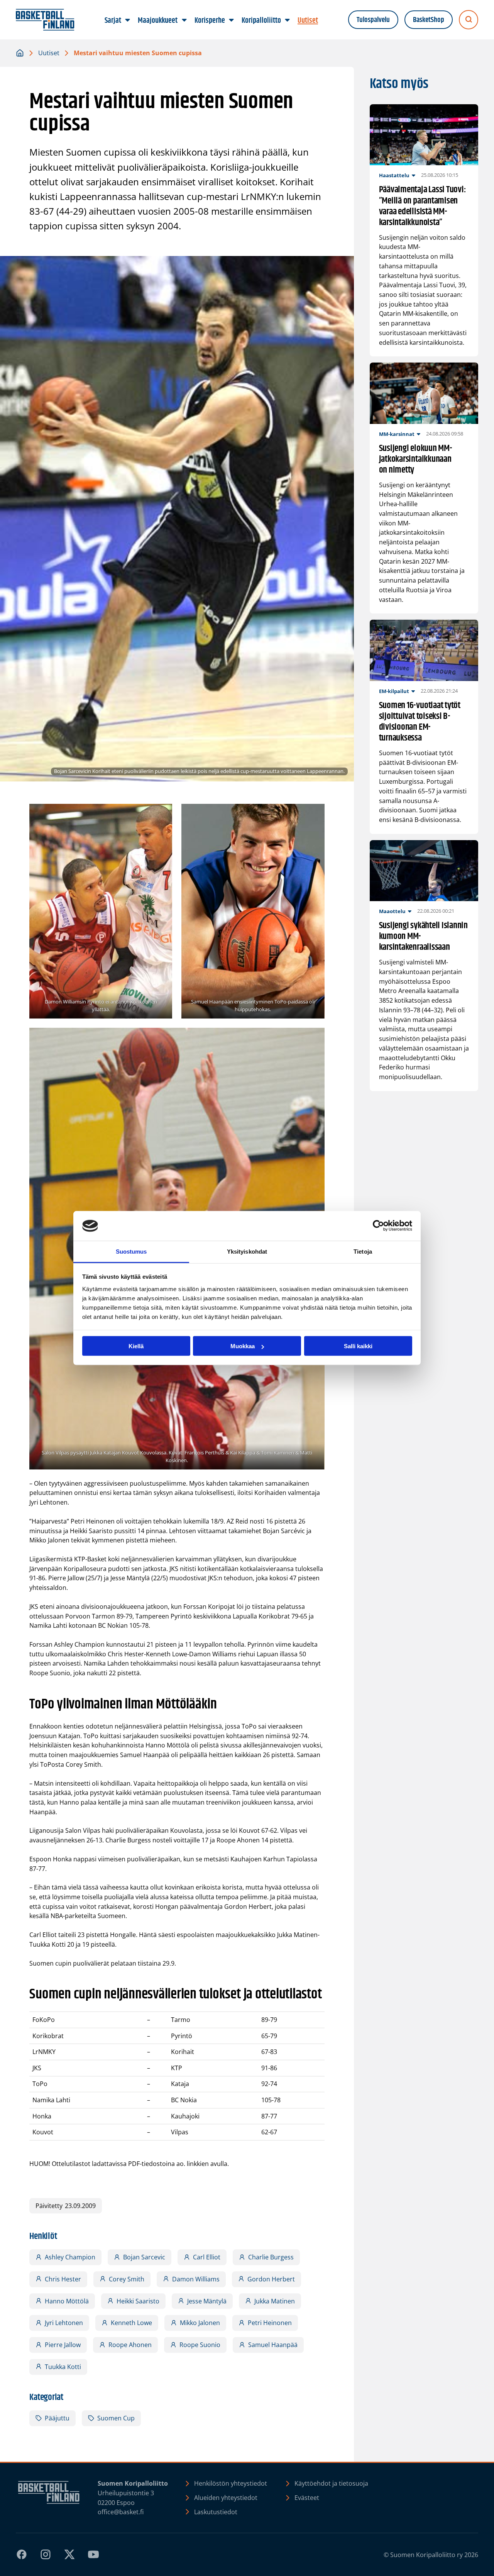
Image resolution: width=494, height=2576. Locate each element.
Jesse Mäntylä (207, 2301)
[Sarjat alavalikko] (128, 20)
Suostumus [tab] (131, 1251)
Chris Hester (63, 2279)
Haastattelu (394, 175)
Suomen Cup (116, 2418)
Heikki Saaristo (138, 2301)
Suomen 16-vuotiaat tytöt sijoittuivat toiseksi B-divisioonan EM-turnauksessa (420, 722)
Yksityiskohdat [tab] (247, 1251)
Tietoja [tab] (363, 1251)
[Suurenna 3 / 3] (315, 1038)
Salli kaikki (358, 1346)
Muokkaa (243, 1346)
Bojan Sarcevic (144, 2257)
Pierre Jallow (63, 2345)
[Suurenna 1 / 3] (162, 814)
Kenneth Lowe (131, 2323)
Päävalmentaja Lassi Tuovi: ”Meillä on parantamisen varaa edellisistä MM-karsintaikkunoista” (423, 206)
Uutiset (49, 53)
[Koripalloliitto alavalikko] (287, 20)
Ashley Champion (70, 2257)
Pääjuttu (57, 2418)
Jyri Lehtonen (64, 2323)
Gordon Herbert (271, 2279)
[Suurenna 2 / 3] (315, 814)
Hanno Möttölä (67, 2301)
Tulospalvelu (373, 20)
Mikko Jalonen (200, 2323)
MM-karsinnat (397, 434)
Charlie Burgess (271, 2257)
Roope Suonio (200, 2345)
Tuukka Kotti (63, 2367)
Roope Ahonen (130, 2345)
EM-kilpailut (394, 691)
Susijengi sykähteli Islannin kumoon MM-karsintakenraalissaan (423, 936)
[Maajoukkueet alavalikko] (184, 20)
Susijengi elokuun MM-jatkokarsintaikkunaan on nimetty (416, 459)
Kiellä (136, 1346)
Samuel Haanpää (273, 2345)
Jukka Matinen (275, 2301)
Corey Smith (127, 2279)
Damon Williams (196, 2279)
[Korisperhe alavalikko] (231, 20)
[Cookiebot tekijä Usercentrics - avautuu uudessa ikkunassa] (378, 1226)
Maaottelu (392, 911)
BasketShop (429, 20)
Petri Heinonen (270, 2323)
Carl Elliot (207, 2257)
